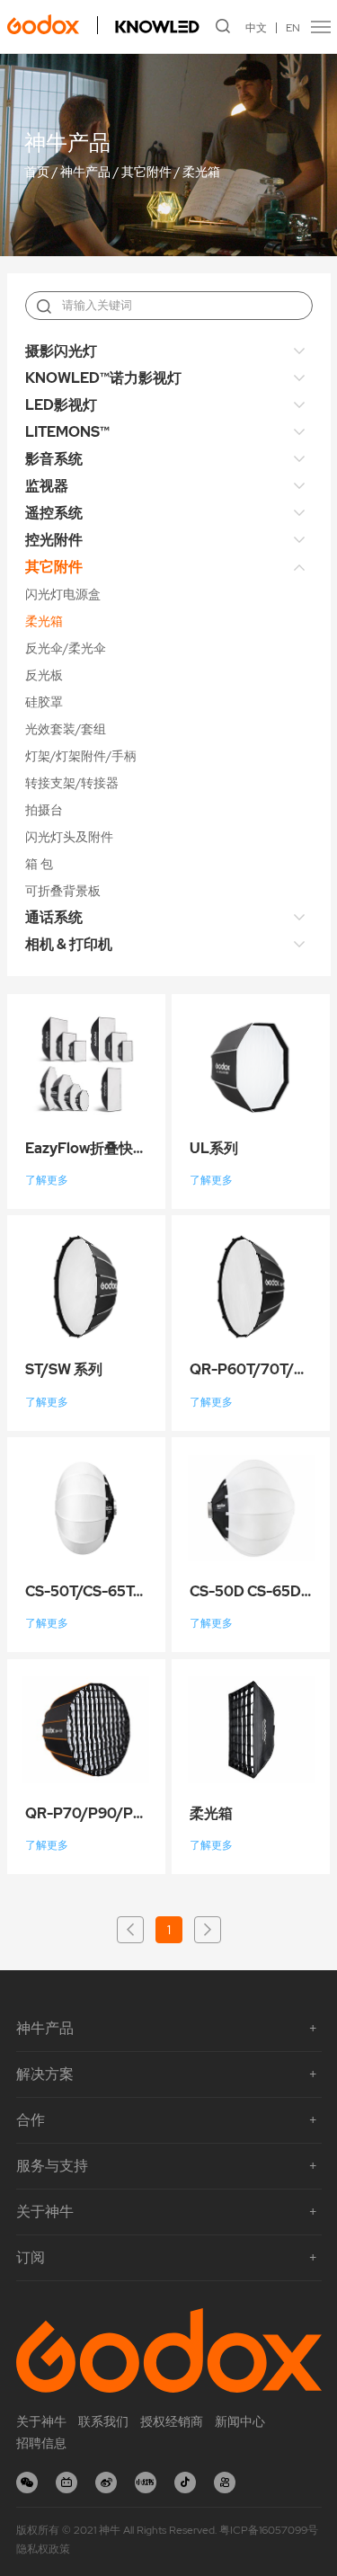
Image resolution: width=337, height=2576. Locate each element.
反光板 (44, 675)
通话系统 (54, 917)
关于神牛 (41, 2421)
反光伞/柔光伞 (66, 648)
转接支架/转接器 (72, 783)
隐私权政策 (43, 2549)
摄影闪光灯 (61, 351)
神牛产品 (85, 173)
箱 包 (39, 864)
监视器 (47, 486)
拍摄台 (44, 810)
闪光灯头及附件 (69, 837)
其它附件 (146, 173)
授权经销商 (172, 2421)
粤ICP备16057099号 (269, 2530)
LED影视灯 (61, 405)
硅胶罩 (44, 702)
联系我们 (103, 2421)
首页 (37, 173)
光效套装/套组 (66, 729)
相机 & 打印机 (69, 944)
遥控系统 (54, 513)
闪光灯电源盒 (63, 594)
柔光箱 (201, 173)
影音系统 (54, 459)
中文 (256, 28)
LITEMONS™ (67, 432)
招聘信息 (41, 2443)
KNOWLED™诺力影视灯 (103, 378)
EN (293, 28)
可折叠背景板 (63, 891)
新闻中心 (240, 2421)
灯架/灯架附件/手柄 (81, 756)
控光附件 (54, 540)
